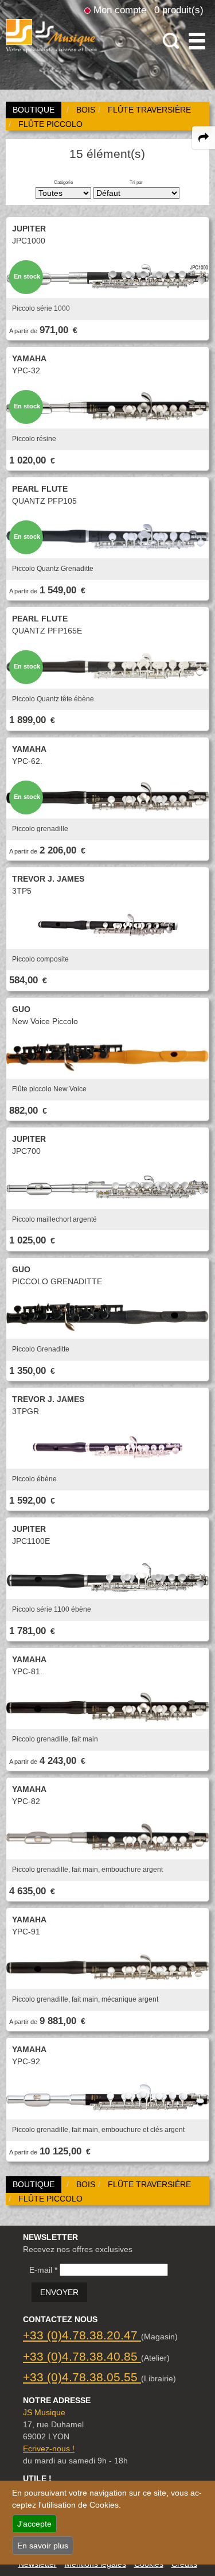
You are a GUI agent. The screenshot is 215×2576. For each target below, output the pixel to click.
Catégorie (63, 182)
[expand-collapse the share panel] (204, 138)
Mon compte (120, 10)
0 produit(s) (179, 10)
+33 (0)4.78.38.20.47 (82, 2335)
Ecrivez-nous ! (49, 2448)
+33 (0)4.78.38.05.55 (82, 2377)
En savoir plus (43, 2546)
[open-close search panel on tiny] (171, 41)
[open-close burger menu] (197, 41)
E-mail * (43, 2270)
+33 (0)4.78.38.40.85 (82, 2356)
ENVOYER (59, 2292)
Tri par (136, 182)
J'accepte (34, 2524)
